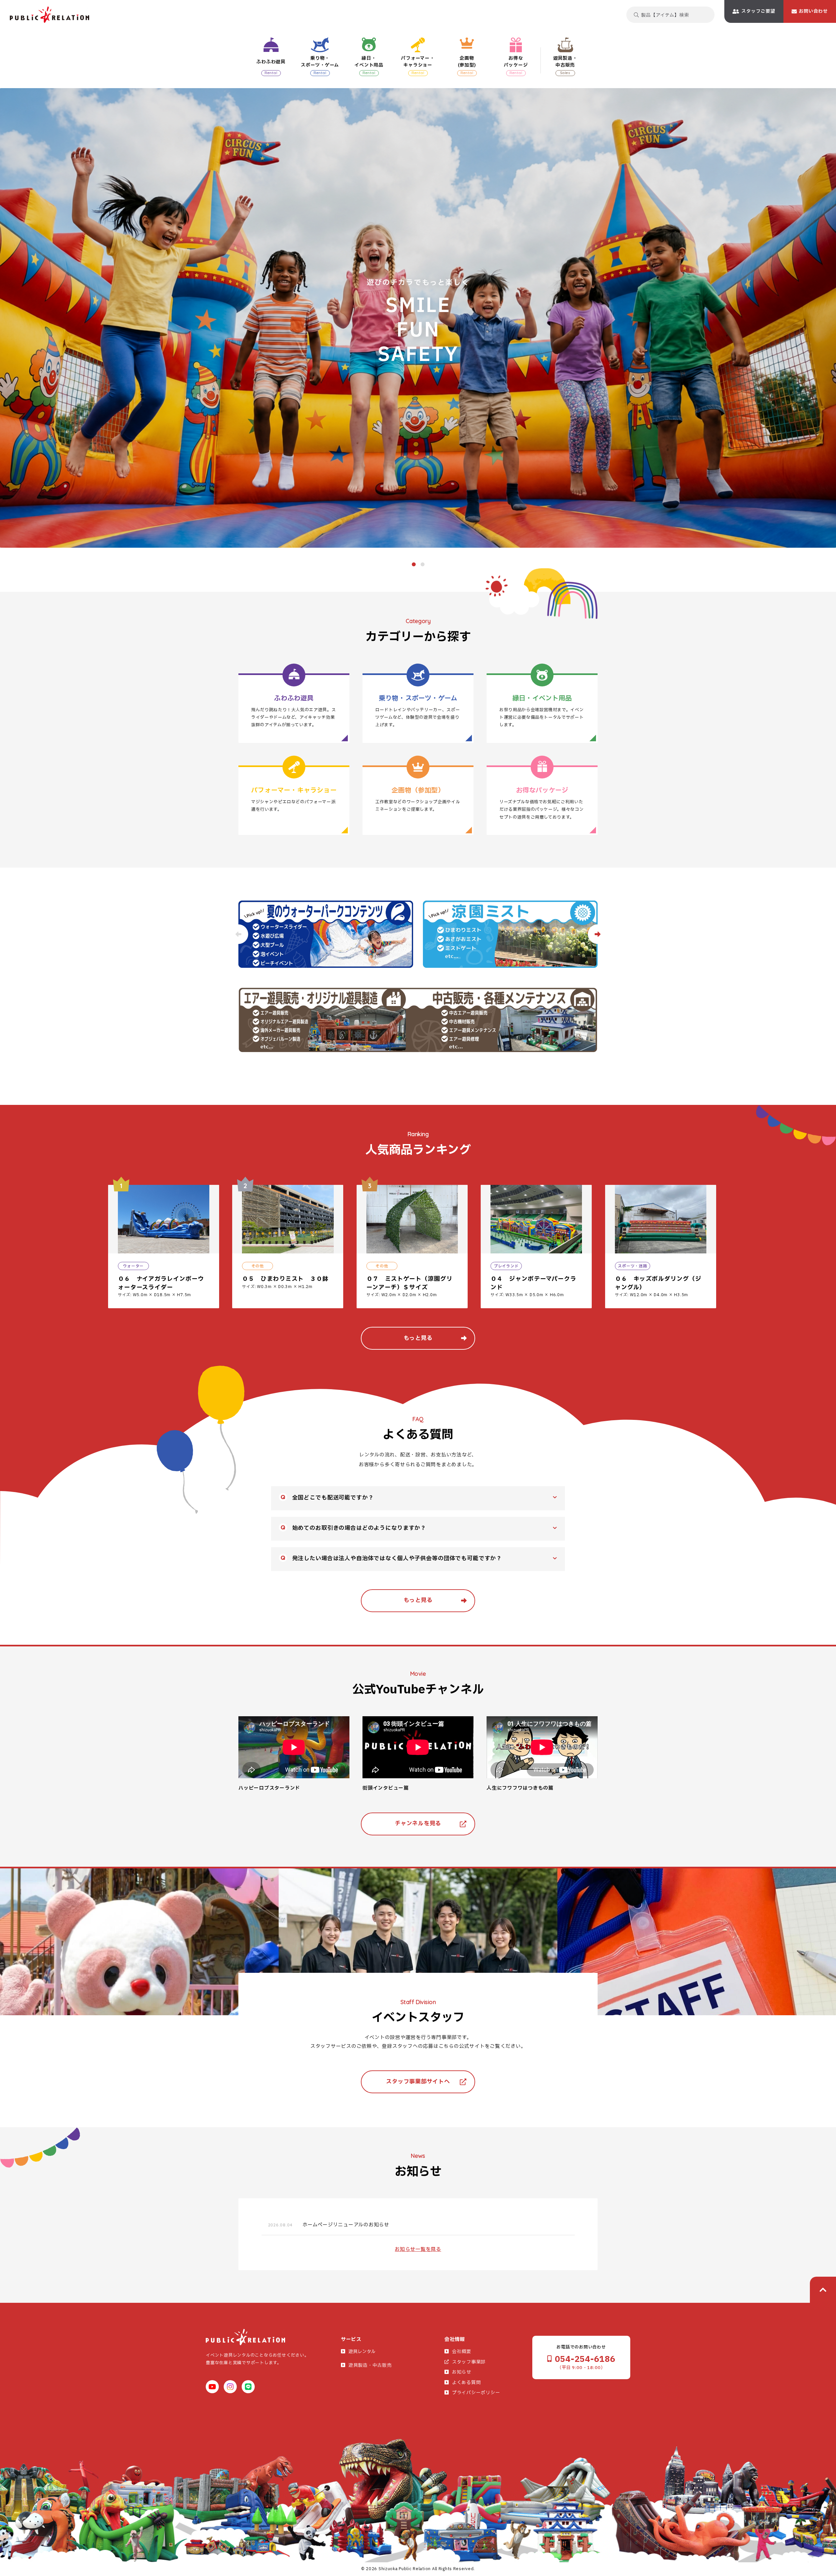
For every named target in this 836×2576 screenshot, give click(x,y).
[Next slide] (598, 934)
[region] (472, 1249)
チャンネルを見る (418, 1823)
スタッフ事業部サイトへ (418, 2082)
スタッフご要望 (758, 11)
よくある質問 (466, 2383)
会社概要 (462, 2352)
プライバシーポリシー (476, 2393)
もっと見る (418, 1338)
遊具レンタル (362, 2352)
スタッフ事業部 (469, 2362)
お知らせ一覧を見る (418, 2249)
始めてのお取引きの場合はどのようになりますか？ (359, 1528)
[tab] (414, 564)
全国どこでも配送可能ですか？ (333, 1498)
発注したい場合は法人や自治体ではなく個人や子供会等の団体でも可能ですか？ (397, 1558)
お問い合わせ (813, 11)
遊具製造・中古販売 (370, 2365)
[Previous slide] (238, 934)
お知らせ (462, 2372)
